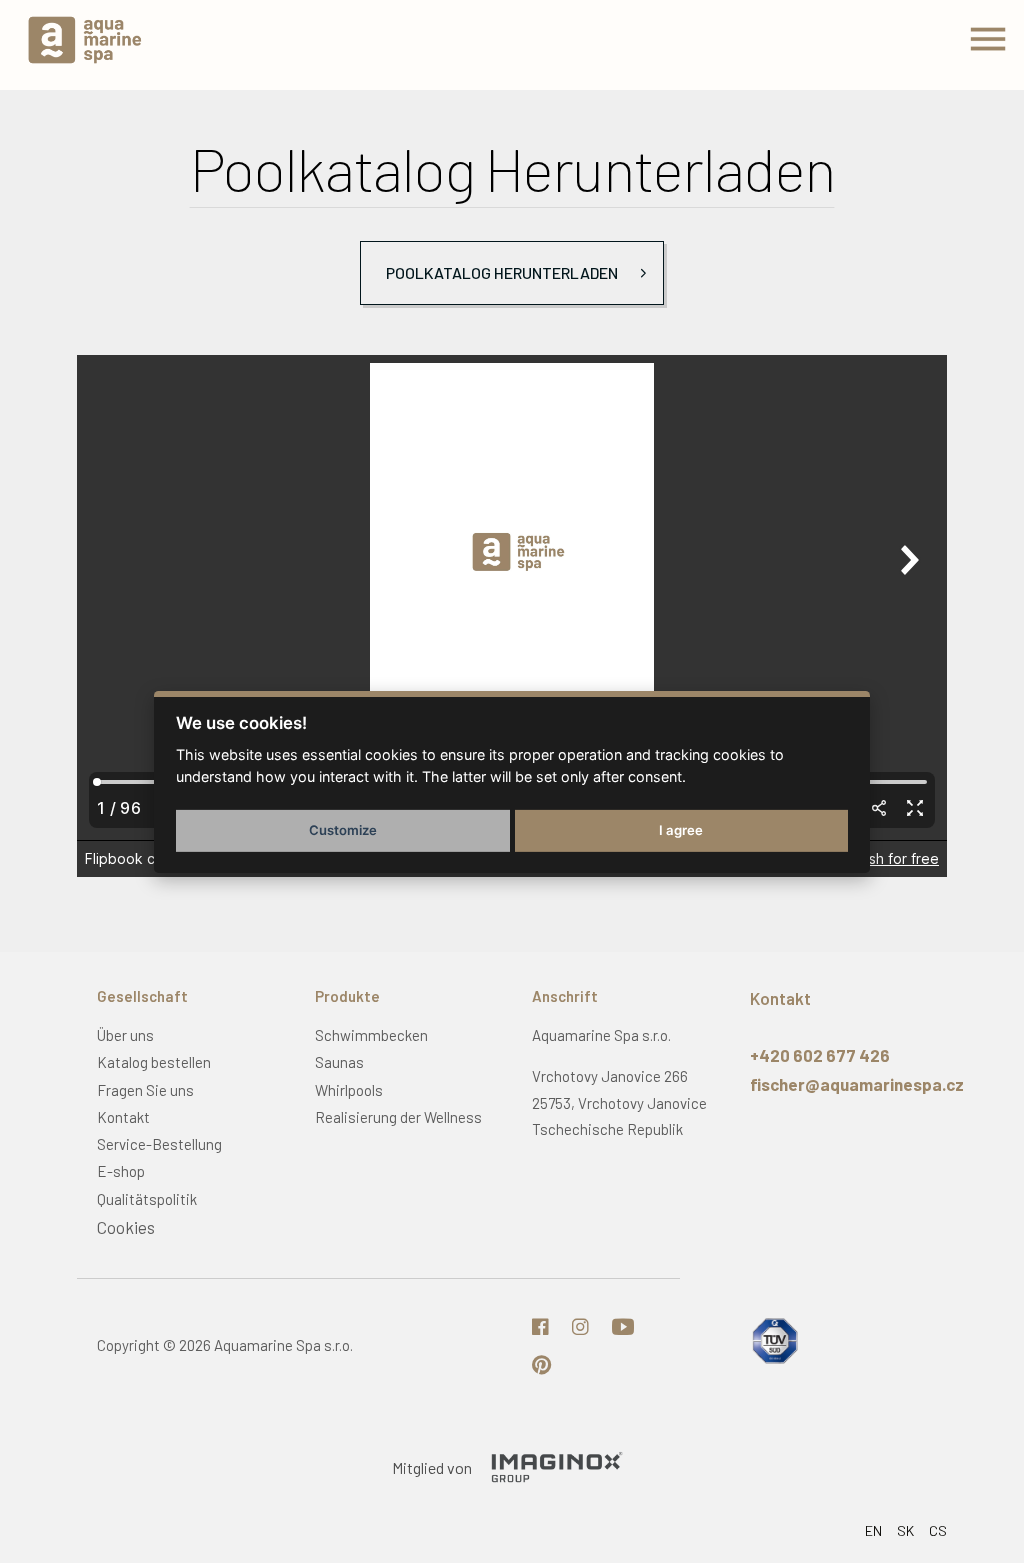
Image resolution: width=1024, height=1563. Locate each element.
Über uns (125, 1035)
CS (938, 1530)
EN (873, 1530)
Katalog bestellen (154, 1062)
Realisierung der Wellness (398, 1117)
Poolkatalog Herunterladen (502, 272)
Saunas (339, 1062)
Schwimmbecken (371, 1035)
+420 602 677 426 (820, 1055)
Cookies (126, 1227)
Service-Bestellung (159, 1144)
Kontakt (123, 1117)
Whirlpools (349, 1090)
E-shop (121, 1171)
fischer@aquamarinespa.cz (857, 1084)
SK (905, 1530)
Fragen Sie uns (145, 1090)
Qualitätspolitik (147, 1199)
